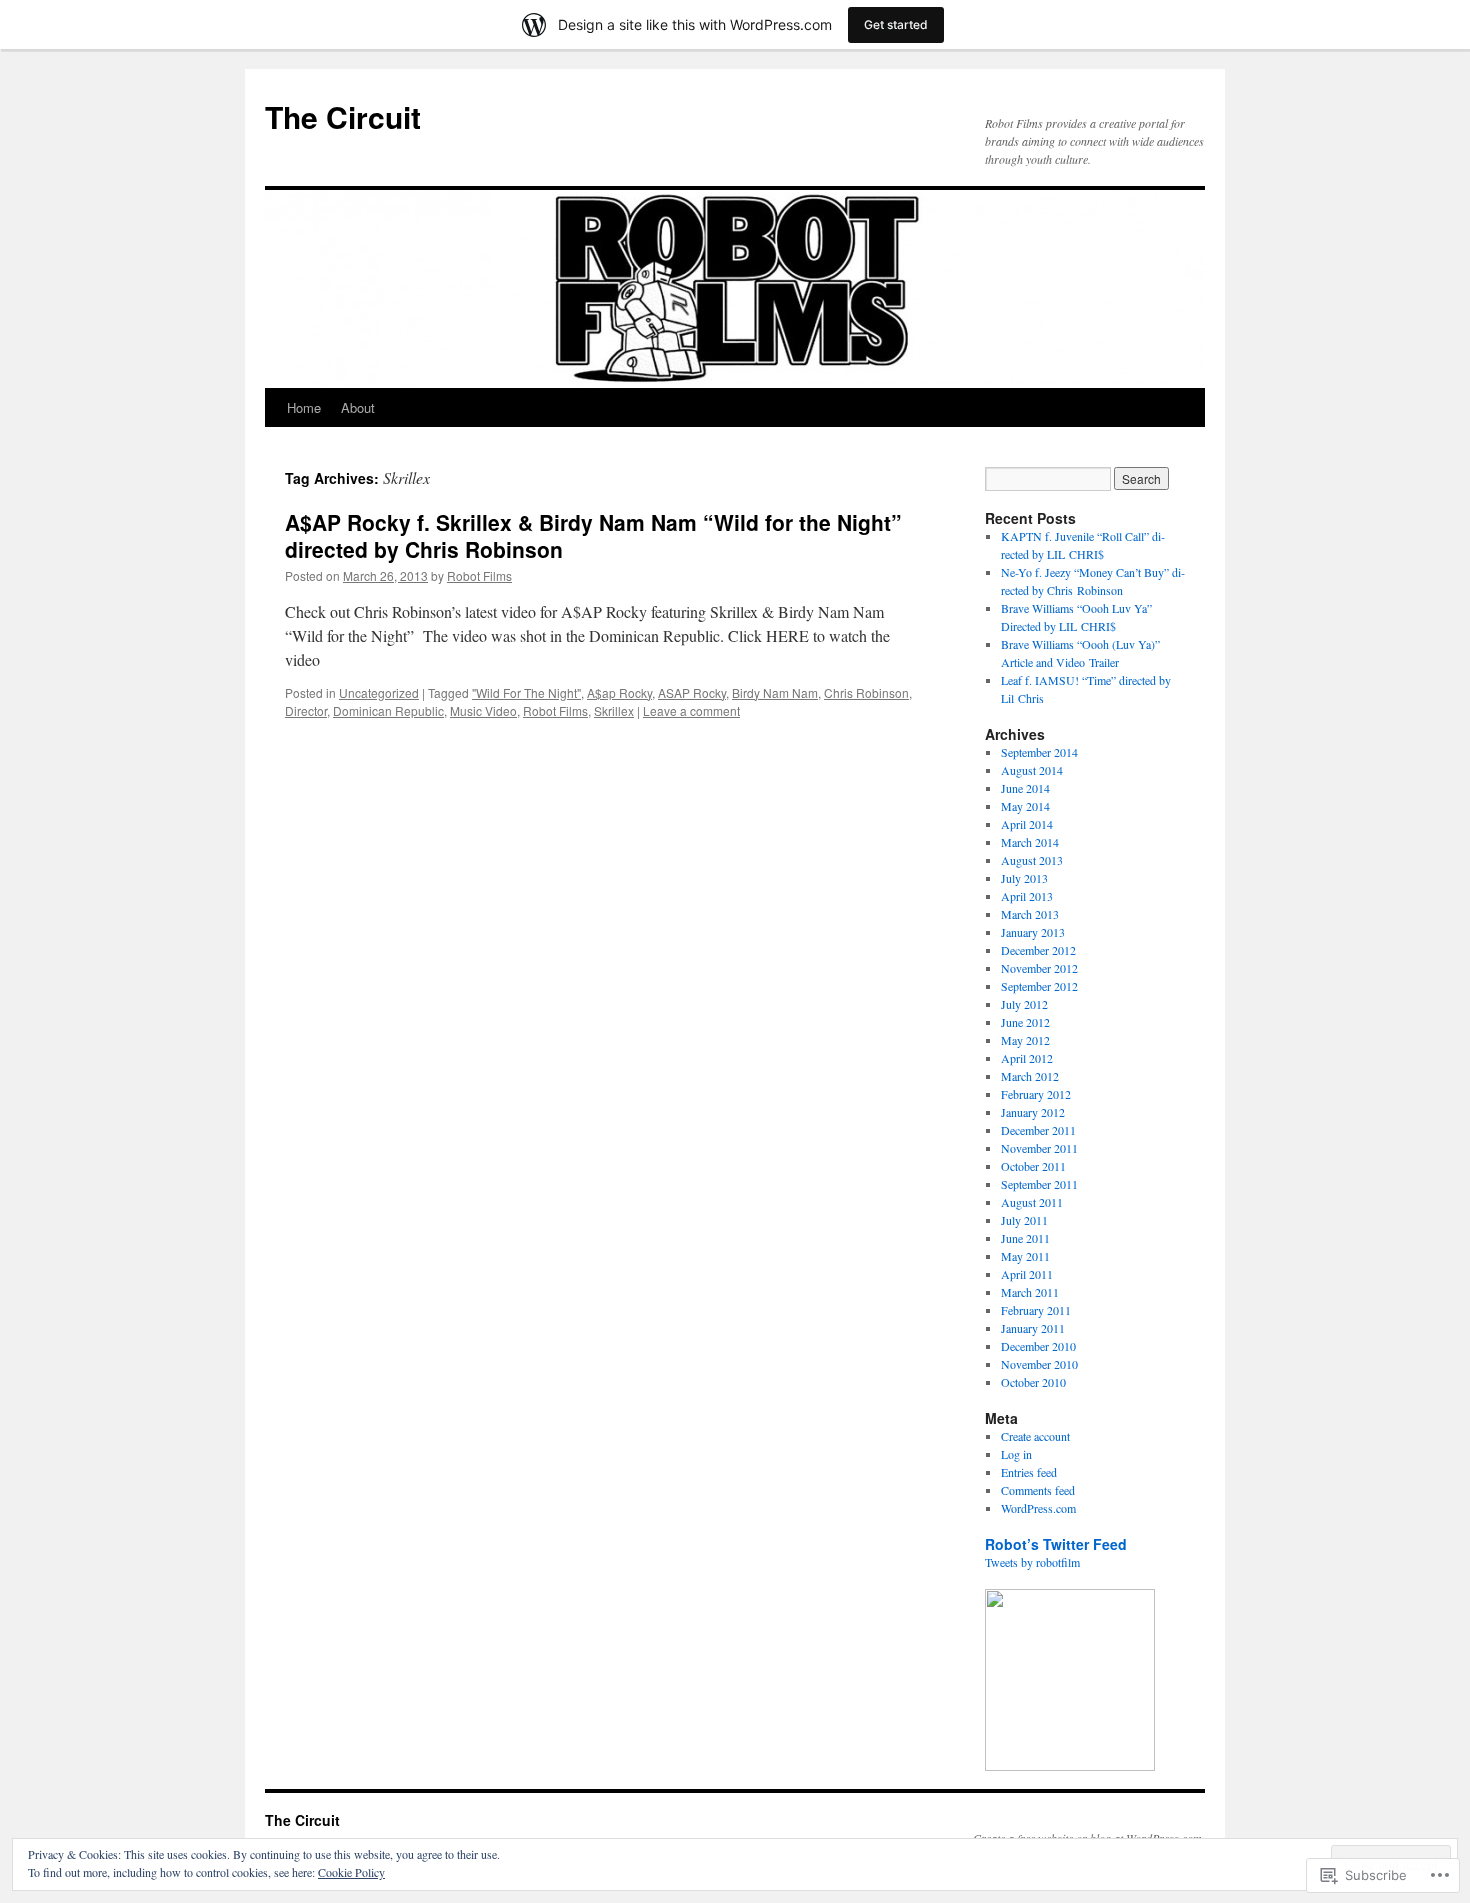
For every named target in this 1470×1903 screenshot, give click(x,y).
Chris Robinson (866, 692)
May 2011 (1025, 1256)
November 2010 (1039, 1364)
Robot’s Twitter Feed (1056, 1544)
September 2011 (1039, 1184)
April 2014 (1027, 824)
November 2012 (1039, 968)
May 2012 (1025, 1040)
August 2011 (1032, 1202)
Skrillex (614, 710)
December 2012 (1038, 950)
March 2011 (1030, 1292)
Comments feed (1038, 1490)
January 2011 (1033, 1328)
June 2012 (1025, 1022)
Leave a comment (691, 710)
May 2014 (1025, 806)
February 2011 (1036, 1310)
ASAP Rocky (692, 692)
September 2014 (1039, 752)
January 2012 (1033, 1112)
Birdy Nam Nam (775, 692)
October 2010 (1033, 1382)
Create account (1035, 1436)
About (358, 407)
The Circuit (343, 116)
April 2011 (1027, 1274)
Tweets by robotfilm (1032, 1562)
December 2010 (1038, 1346)
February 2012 (1036, 1094)
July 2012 (1024, 1004)
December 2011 (1038, 1130)
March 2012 (1030, 1076)
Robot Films (479, 575)
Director (306, 710)
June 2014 (1025, 788)
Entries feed (1029, 1472)
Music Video (483, 710)
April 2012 (1027, 1058)
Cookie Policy (351, 1872)
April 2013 (1027, 896)
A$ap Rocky (619, 692)
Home (304, 407)
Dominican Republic (388, 710)
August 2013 (1032, 860)
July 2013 (1024, 878)
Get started (896, 24)
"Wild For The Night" (526, 692)
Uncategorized (379, 692)
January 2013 (1033, 932)
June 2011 (1025, 1238)
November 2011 (1039, 1148)
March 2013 (1030, 914)
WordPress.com (1038, 1508)
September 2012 (1039, 986)
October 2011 (1033, 1166)
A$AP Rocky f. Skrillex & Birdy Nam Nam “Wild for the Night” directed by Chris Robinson (593, 535)
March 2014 (1030, 842)
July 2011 (1024, 1220)
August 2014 (1032, 770)
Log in (1016, 1454)
